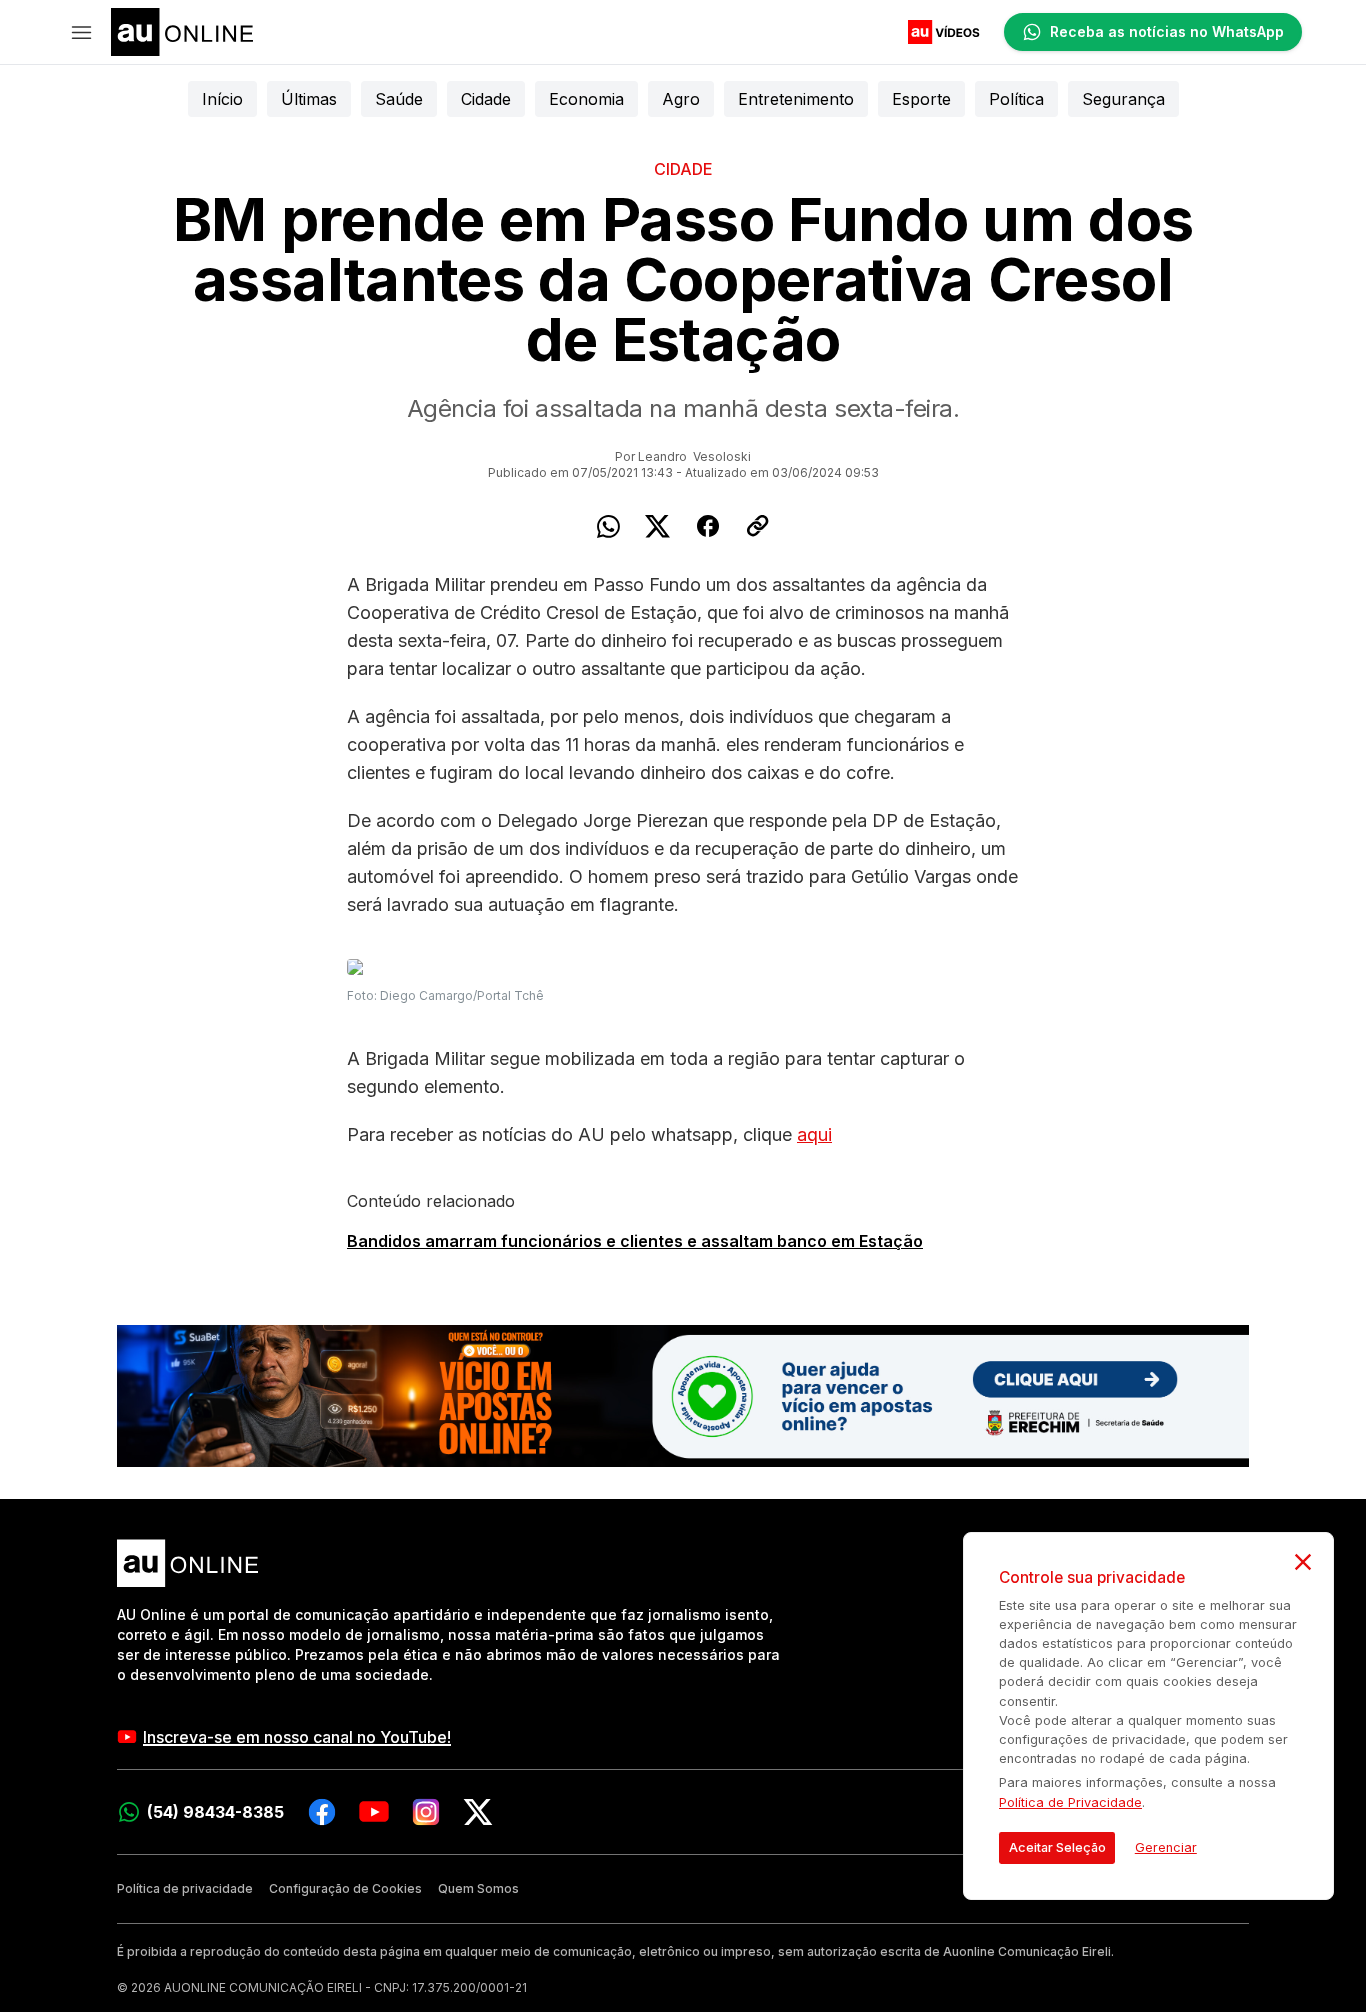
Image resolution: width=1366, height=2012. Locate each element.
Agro (681, 99)
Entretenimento (796, 99)
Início (222, 99)
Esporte (921, 99)
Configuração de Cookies (345, 1888)
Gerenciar (1166, 1847)
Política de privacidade (185, 1888)
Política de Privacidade (1070, 1802)
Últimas (309, 99)
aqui (814, 1134)
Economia (586, 99)
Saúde (399, 99)
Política (1016, 99)
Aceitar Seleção (1057, 1847)
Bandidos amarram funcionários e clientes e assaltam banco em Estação (635, 1241)
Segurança (1123, 99)
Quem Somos (478, 1888)
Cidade (486, 99)
